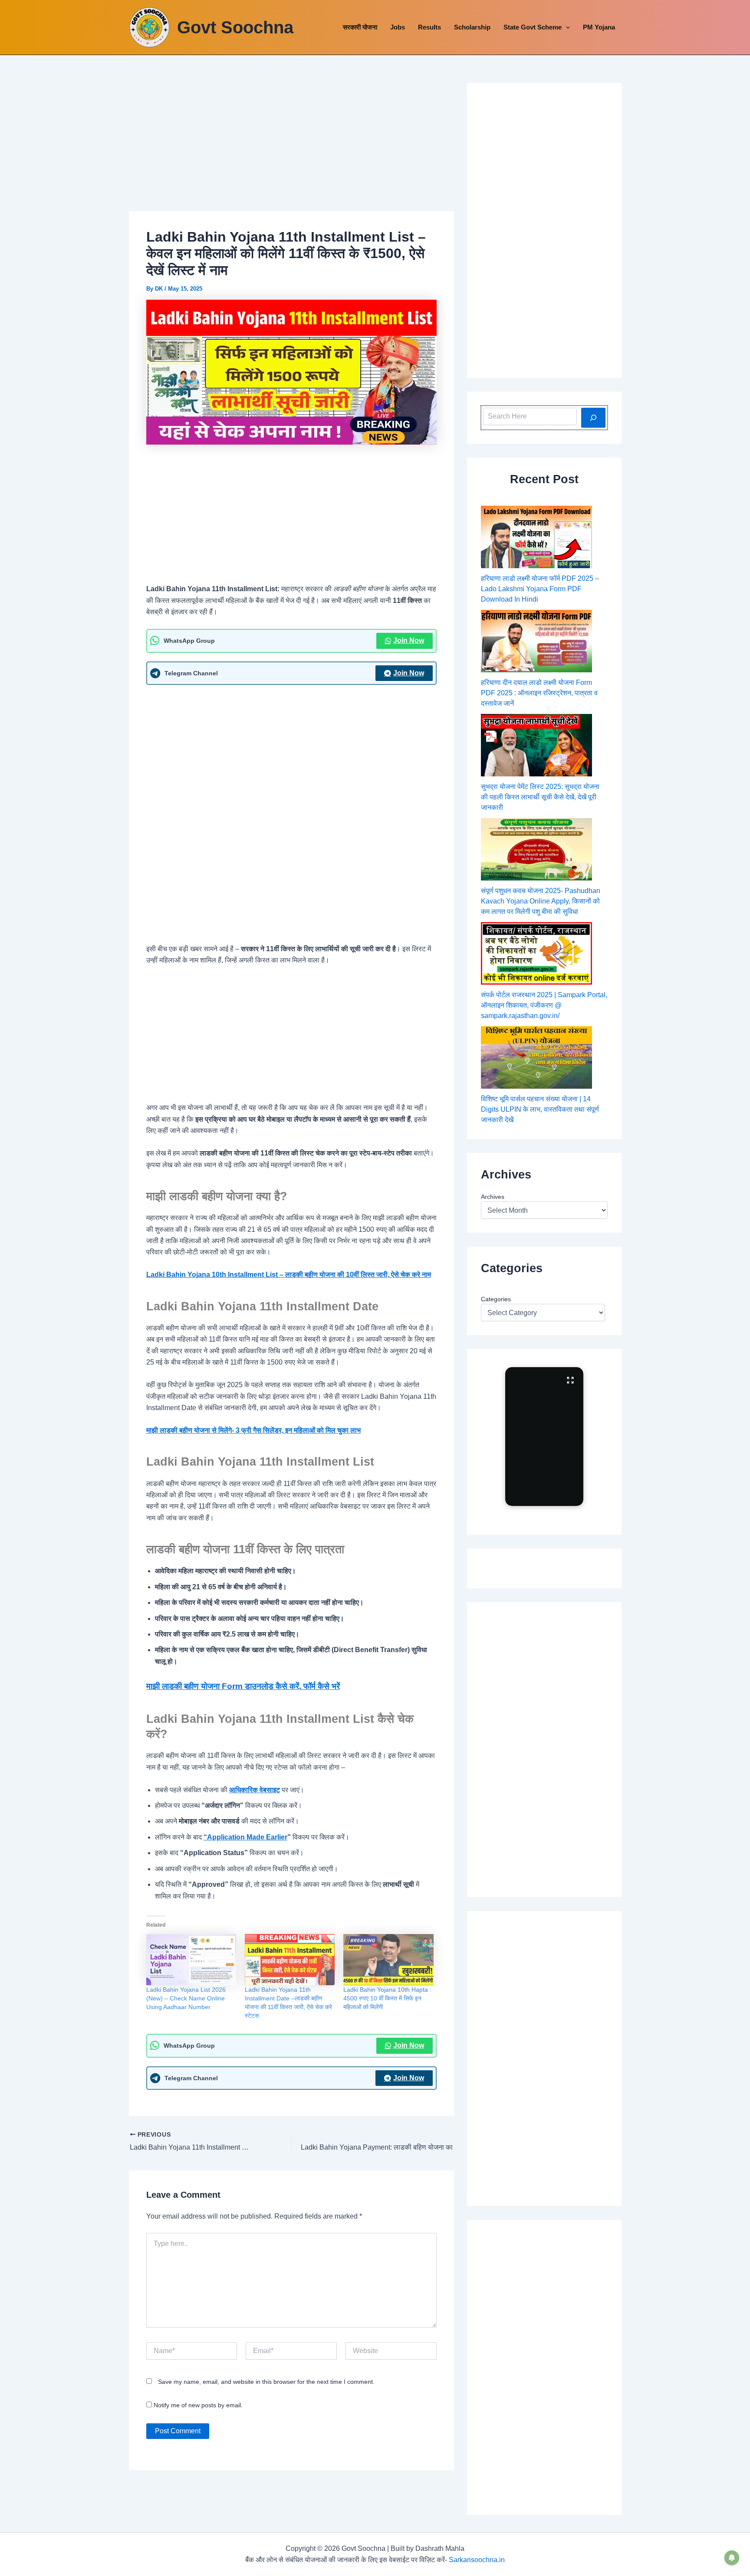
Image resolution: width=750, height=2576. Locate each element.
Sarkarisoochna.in (477, 2560)
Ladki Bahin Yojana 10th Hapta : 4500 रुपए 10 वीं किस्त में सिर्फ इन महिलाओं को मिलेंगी (387, 1998)
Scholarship (472, 27)
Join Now (409, 640)
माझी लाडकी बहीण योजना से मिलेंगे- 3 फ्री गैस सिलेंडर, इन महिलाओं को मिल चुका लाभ (253, 1430)
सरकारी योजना (360, 27)
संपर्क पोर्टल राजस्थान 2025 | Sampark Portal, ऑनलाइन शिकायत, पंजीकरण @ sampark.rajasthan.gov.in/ (544, 1005)
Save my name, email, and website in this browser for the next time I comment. (266, 2382)
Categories (496, 1299)
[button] (566, 27)
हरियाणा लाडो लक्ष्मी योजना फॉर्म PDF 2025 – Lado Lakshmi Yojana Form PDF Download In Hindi (540, 589)
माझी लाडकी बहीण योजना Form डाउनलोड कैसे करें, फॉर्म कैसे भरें (243, 1686)
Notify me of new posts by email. (198, 2405)
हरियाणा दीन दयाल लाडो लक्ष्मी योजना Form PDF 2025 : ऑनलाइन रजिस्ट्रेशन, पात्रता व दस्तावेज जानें (539, 693)
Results (429, 27)
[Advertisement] (291, 147)
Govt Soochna (235, 27)
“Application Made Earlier (245, 1837)
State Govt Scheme (533, 27)
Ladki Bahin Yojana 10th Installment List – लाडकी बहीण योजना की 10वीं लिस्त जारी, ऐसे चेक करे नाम (289, 1275)
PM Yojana (599, 27)
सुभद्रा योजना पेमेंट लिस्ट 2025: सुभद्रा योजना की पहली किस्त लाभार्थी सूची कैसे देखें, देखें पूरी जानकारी (540, 797)
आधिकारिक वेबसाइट (255, 1790)
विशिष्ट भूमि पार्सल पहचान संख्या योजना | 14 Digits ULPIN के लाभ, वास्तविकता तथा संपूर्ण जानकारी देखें (540, 1109)
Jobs (398, 27)
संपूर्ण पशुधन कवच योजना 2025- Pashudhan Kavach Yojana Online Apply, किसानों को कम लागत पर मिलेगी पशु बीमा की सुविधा (541, 901)
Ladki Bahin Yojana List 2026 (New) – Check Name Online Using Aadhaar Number (186, 1998)
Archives (493, 1197)
